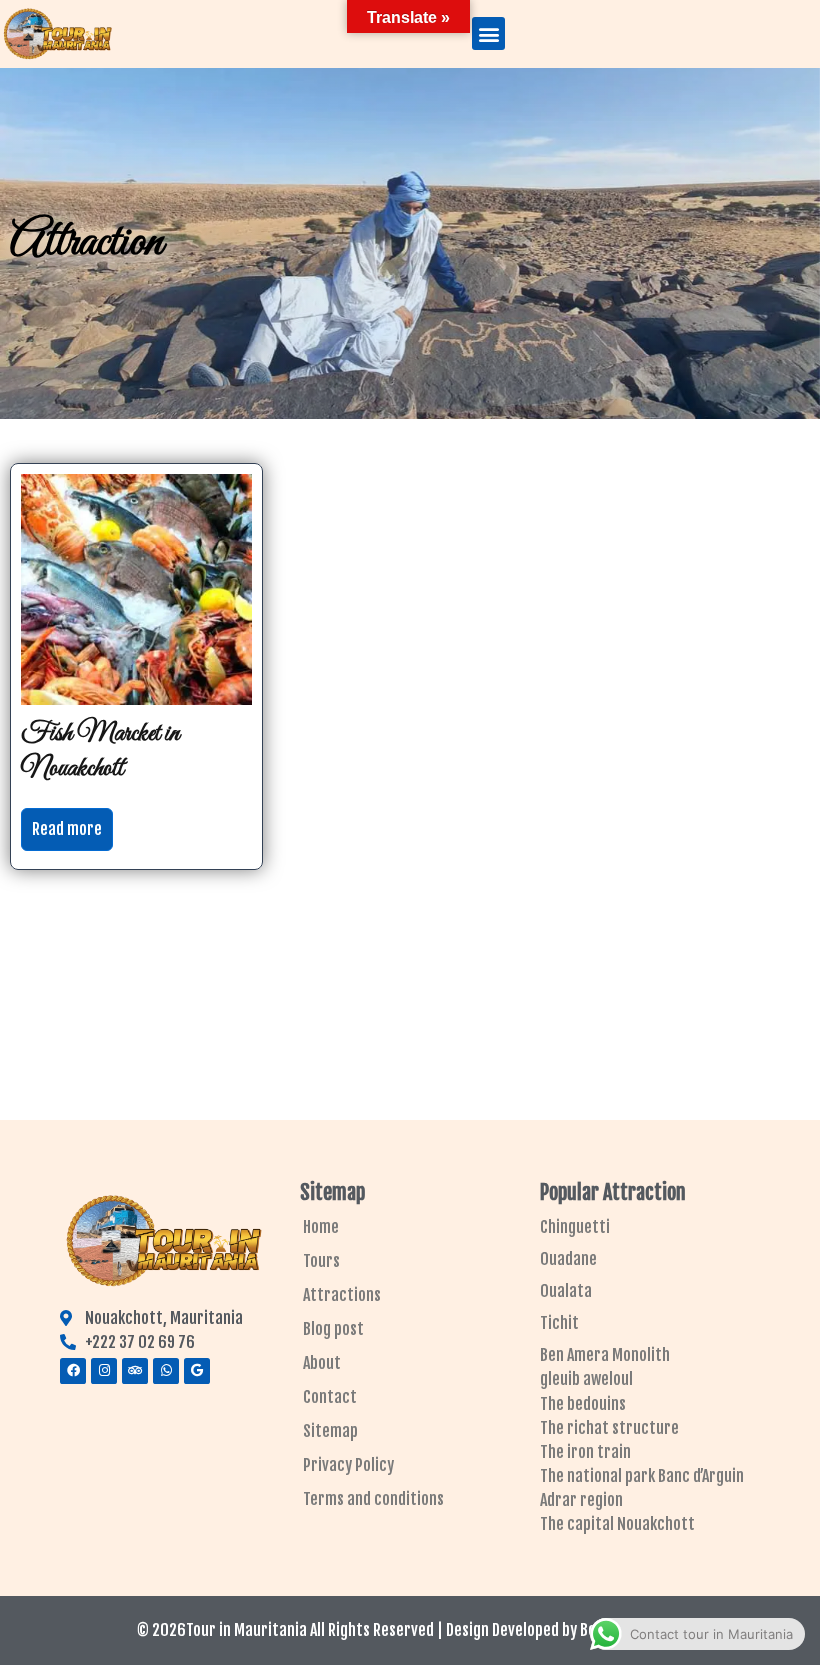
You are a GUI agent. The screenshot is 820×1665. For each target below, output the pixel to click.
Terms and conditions (373, 1499)
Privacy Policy (348, 1465)
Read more (67, 829)
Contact (330, 1397)
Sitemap (330, 1431)
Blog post (333, 1329)
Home (321, 1227)
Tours (321, 1261)
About (322, 1363)
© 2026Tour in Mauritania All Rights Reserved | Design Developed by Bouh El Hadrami (410, 1630)
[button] (488, 33)
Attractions (342, 1295)
